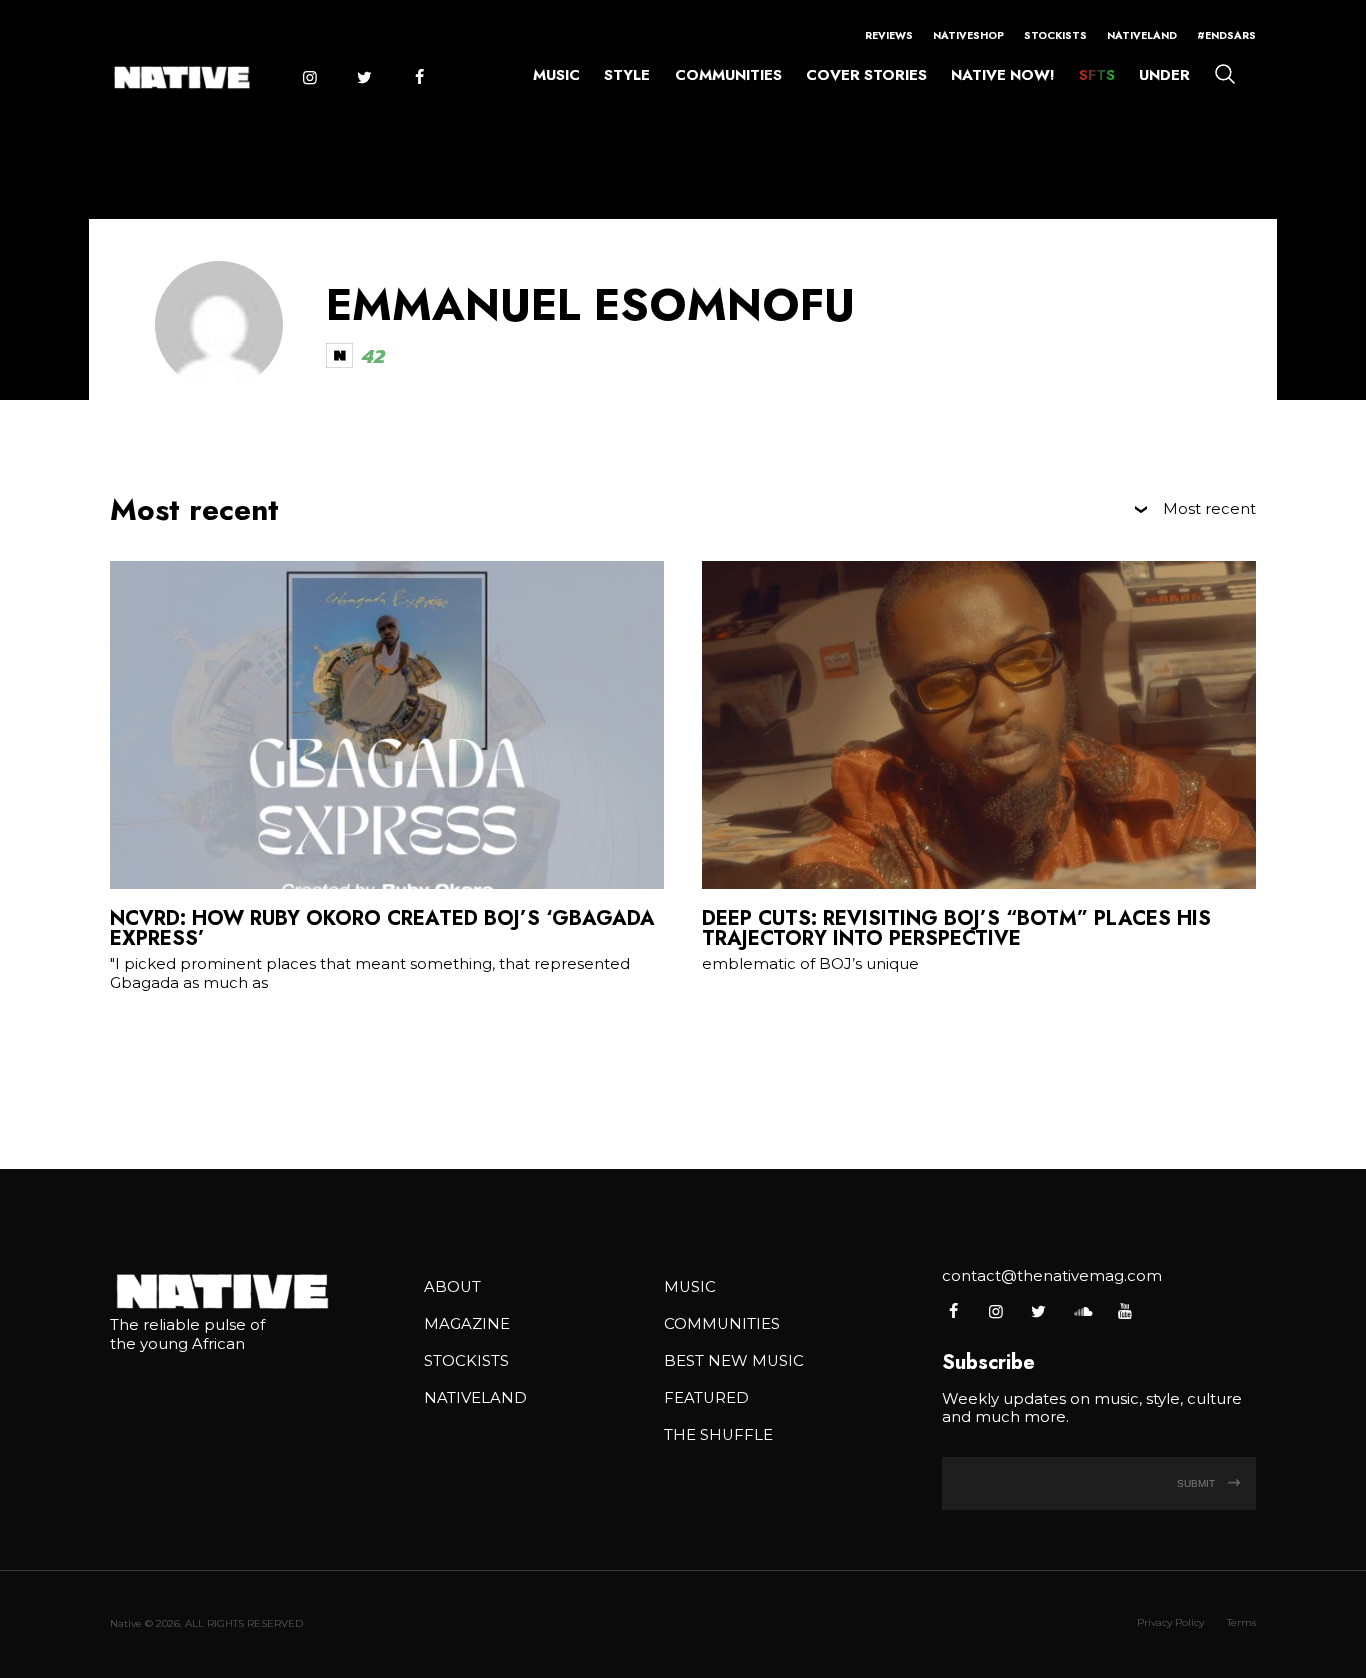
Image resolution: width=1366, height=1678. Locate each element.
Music (556, 75)
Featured (706, 1398)
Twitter (364, 77)
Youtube (1124, 1311)
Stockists (1055, 35)
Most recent (1209, 509)
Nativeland (1142, 35)
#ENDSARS (1226, 35)
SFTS (1097, 75)
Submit (1197, 1483)
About (452, 1287)
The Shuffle (718, 1435)
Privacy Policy (1170, 1622)
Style (627, 75)
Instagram (309, 77)
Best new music (734, 1361)
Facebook (419, 77)
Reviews (889, 35)
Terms (1241, 1622)
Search (1225, 73)
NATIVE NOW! (1002, 75)
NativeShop (968, 35)
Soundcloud (1081, 1311)
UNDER (1164, 75)
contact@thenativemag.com (1052, 1276)
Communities (728, 75)
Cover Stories (866, 75)
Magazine (467, 1324)
